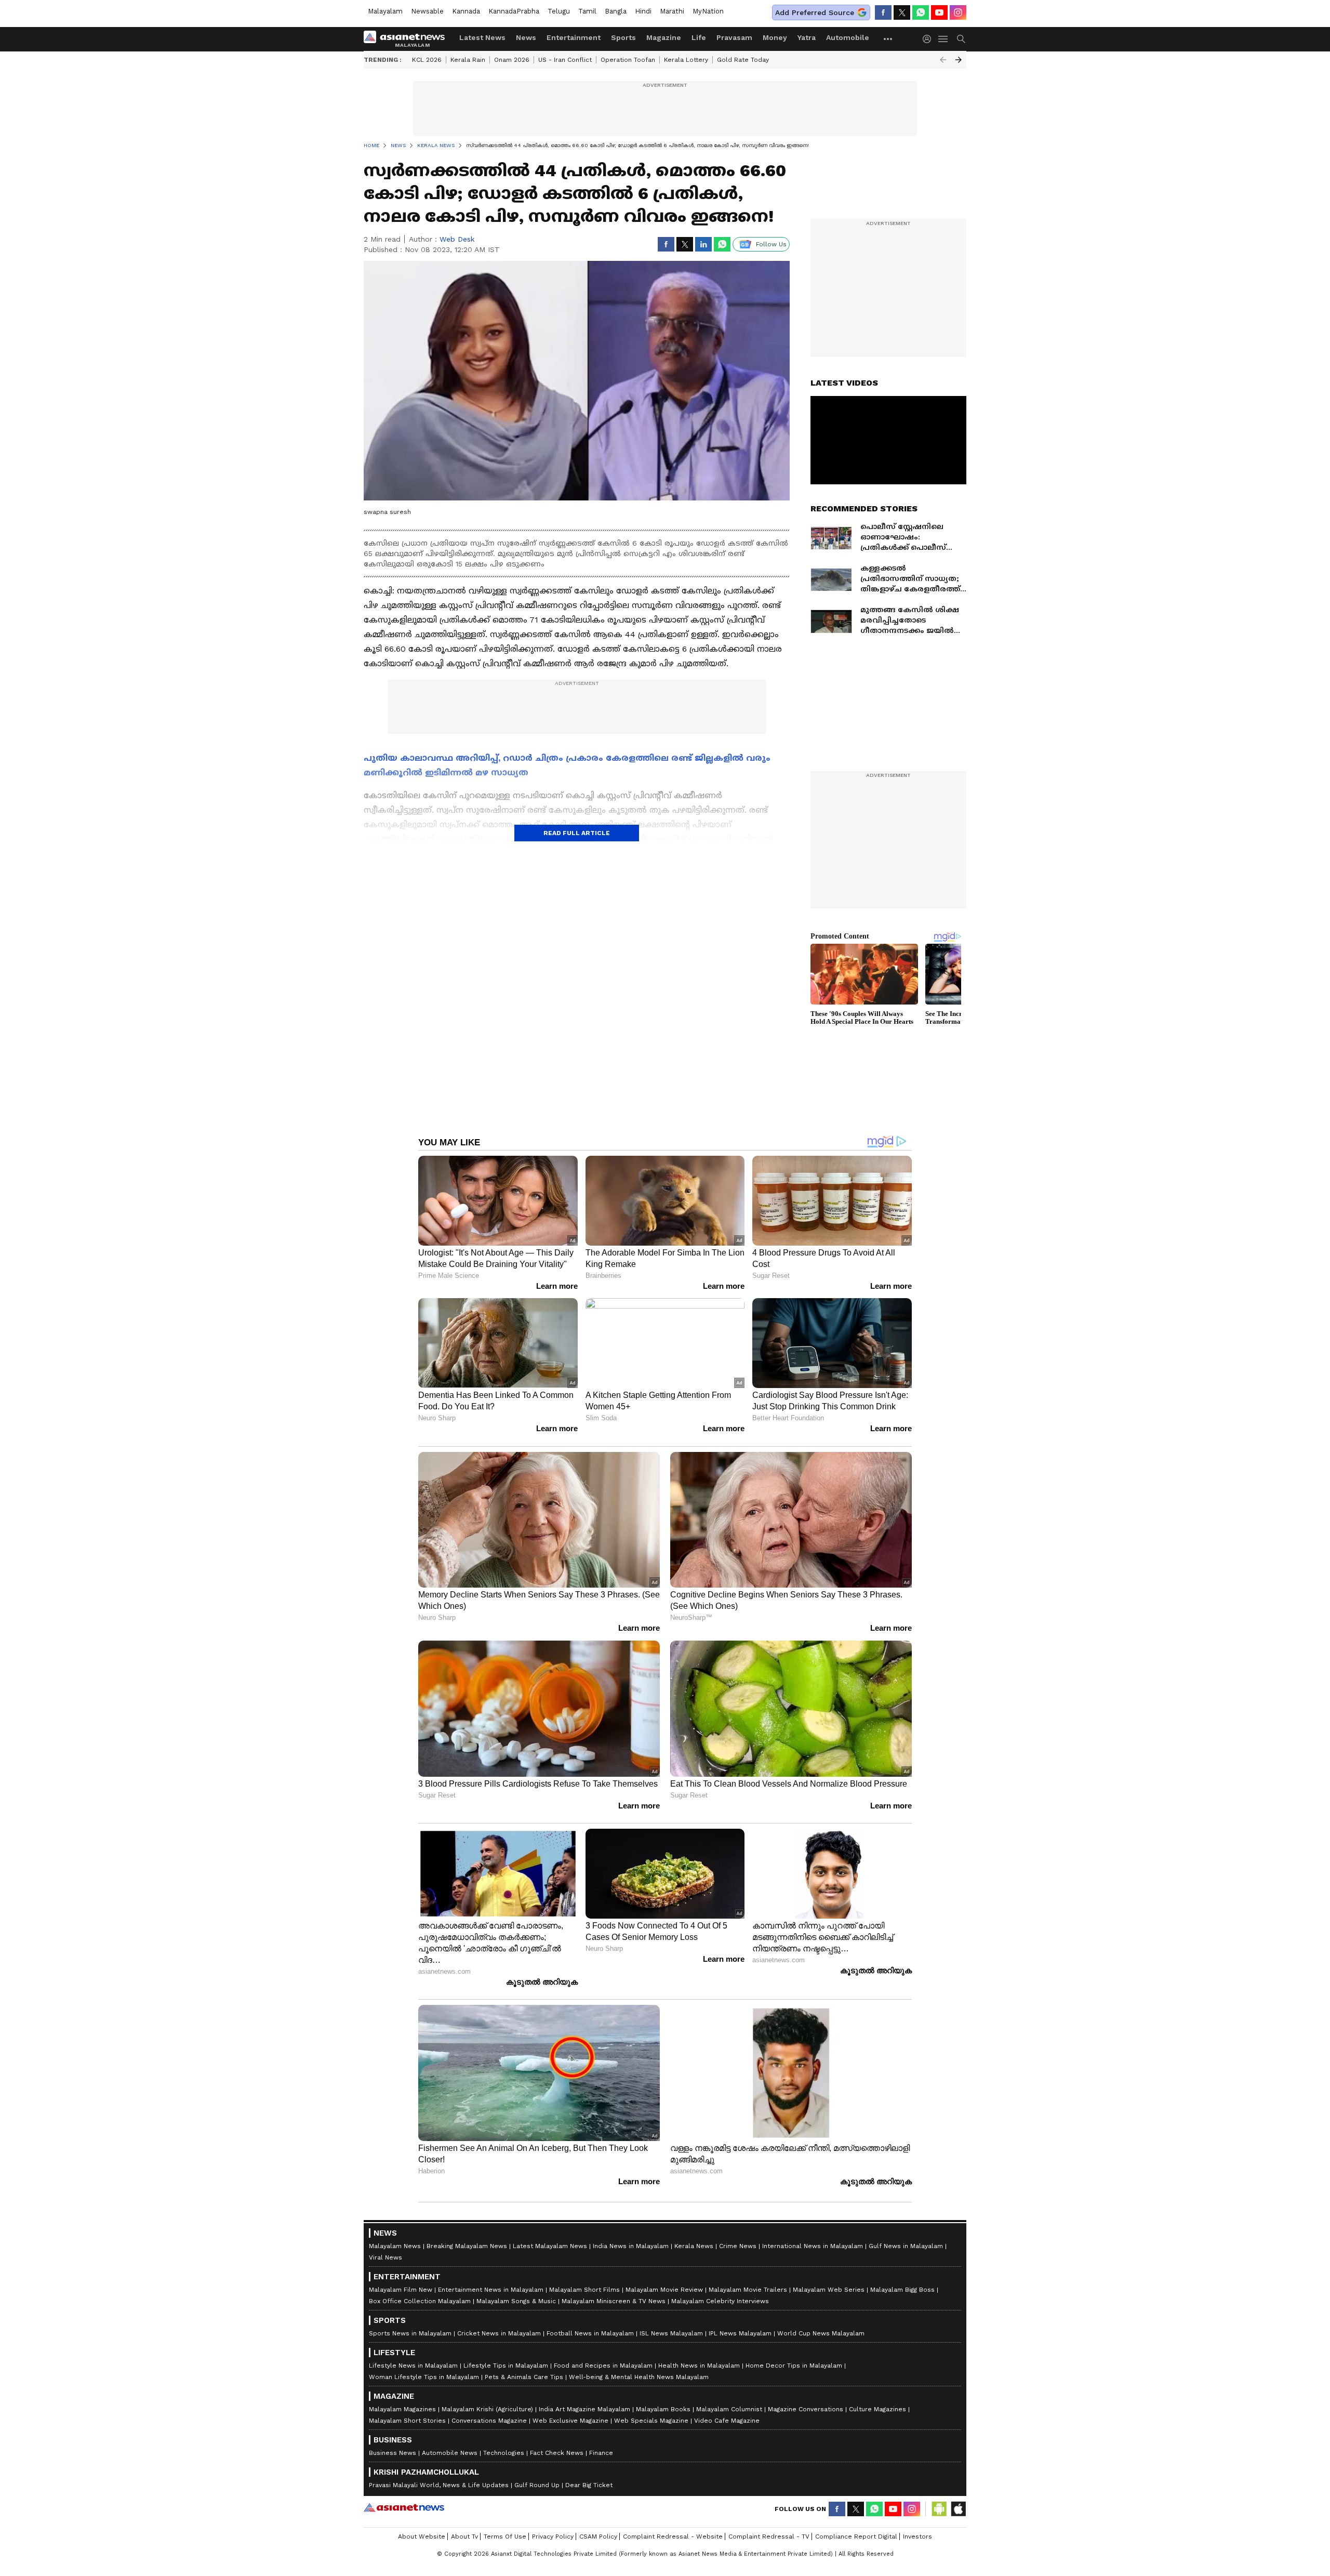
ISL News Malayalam (671, 2333)
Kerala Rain (468, 60)
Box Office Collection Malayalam (420, 2301)
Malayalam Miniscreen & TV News (614, 2301)
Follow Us (771, 244)
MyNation (708, 11)
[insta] (958, 12)
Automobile (848, 37)
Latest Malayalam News (550, 2246)
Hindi (643, 11)
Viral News (385, 2257)
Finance (601, 2453)
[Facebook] (883, 12)
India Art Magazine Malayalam (584, 2409)
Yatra (807, 37)
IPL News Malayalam (740, 2333)
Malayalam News (395, 2246)
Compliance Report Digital (856, 2537)
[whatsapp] (921, 12)
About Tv (464, 2537)
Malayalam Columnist (729, 2409)
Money (775, 37)
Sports (623, 37)
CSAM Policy (598, 2537)
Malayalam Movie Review (664, 2290)
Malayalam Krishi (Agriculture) (487, 2409)
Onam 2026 (512, 60)
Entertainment (574, 37)
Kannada (466, 11)
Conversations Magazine (489, 2421)
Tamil (587, 11)
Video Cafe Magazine (727, 2421)
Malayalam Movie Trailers (748, 2290)
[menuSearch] (961, 39)
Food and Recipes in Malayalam (603, 2366)
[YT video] (939, 12)
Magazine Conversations (806, 2409)
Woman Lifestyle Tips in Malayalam (424, 2377)
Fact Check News (557, 2453)
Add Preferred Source (815, 12)
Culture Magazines (877, 2409)
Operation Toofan (628, 60)
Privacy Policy (553, 2537)
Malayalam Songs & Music (516, 2301)
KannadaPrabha (514, 11)
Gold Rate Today (743, 60)
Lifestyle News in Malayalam (413, 2366)
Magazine (664, 37)
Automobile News (450, 2453)
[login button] (929, 39)
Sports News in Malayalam (410, 2333)
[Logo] (408, 39)
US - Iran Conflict (565, 60)
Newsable (427, 11)
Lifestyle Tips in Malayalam (506, 2366)
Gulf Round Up (537, 2485)
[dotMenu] (888, 39)
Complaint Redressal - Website (673, 2537)
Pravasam (734, 37)
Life (699, 37)
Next (959, 60)
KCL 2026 (427, 60)
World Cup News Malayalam (821, 2333)
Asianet (404, 2507)
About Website (422, 2537)
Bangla (616, 11)
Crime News (738, 2246)
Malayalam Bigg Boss (902, 2290)
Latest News (482, 37)
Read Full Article (577, 833)
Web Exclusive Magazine (570, 2421)
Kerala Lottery (686, 60)
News (526, 37)
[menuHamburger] (943, 39)
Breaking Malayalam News (467, 2246)
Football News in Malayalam (590, 2333)
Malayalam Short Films (584, 2290)
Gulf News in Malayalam (906, 2246)
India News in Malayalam (631, 2246)
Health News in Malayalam (699, 2366)
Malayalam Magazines (402, 2409)
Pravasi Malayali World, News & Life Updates (439, 2485)
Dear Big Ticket (589, 2485)
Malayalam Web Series (829, 2290)
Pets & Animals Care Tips (524, 2377)
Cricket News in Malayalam (499, 2333)
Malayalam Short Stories (407, 2421)
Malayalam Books (663, 2409)
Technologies (504, 2453)
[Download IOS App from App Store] (958, 2509)
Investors (917, 2537)
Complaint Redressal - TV (769, 2537)
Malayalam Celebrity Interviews (720, 2301)
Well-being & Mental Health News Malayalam (639, 2377)
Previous (943, 60)
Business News (393, 2453)
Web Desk (457, 239)
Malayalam (385, 11)
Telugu (559, 11)
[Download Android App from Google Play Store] (939, 2509)
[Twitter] (902, 12)
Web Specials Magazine (651, 2421)
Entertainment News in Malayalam (491, 2290)
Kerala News (694, 2246)
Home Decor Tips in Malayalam (794, 2366)
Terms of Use (505, 2537)
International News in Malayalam (813, 2246)
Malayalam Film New (401, 2290)
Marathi (672, 11)
